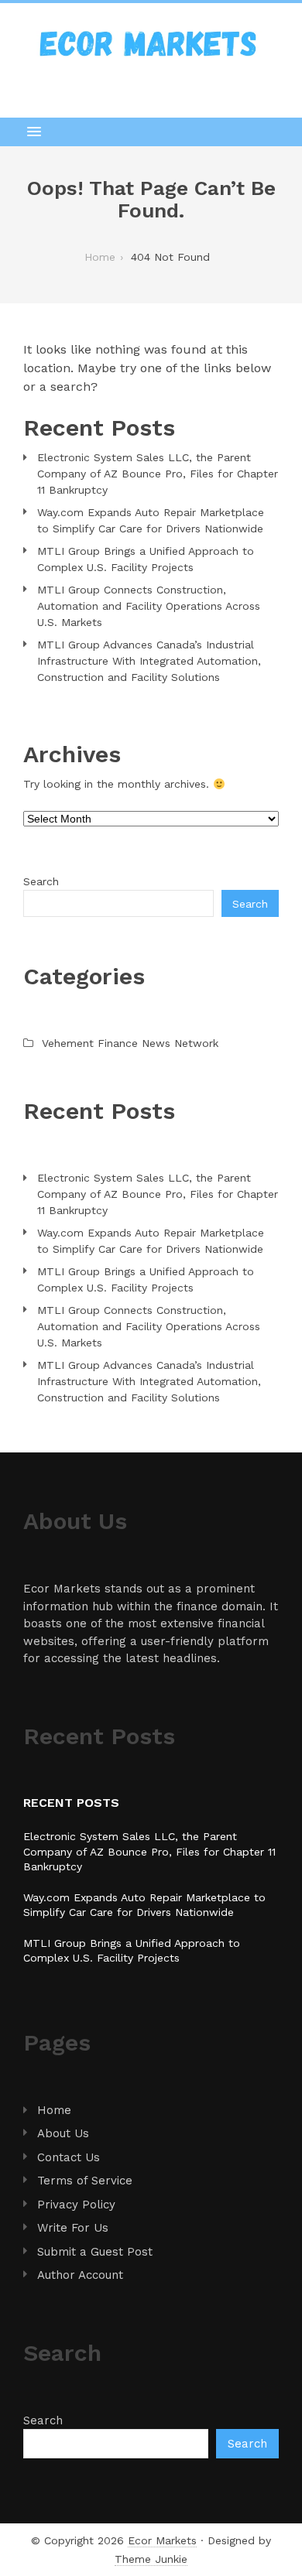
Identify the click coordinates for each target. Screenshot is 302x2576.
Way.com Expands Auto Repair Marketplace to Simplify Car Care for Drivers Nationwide (151, 520)
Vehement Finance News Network (130, 1043)
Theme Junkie (151, 2559)
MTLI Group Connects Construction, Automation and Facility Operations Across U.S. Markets (149, 606)
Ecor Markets (162, 2540)
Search (41, 881)
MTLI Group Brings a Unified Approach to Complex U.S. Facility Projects (146, 559)
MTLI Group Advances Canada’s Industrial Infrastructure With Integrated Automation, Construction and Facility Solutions (149, 661)
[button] (151, 132)
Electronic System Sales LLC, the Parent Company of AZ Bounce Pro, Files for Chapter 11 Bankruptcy (158, 474)
